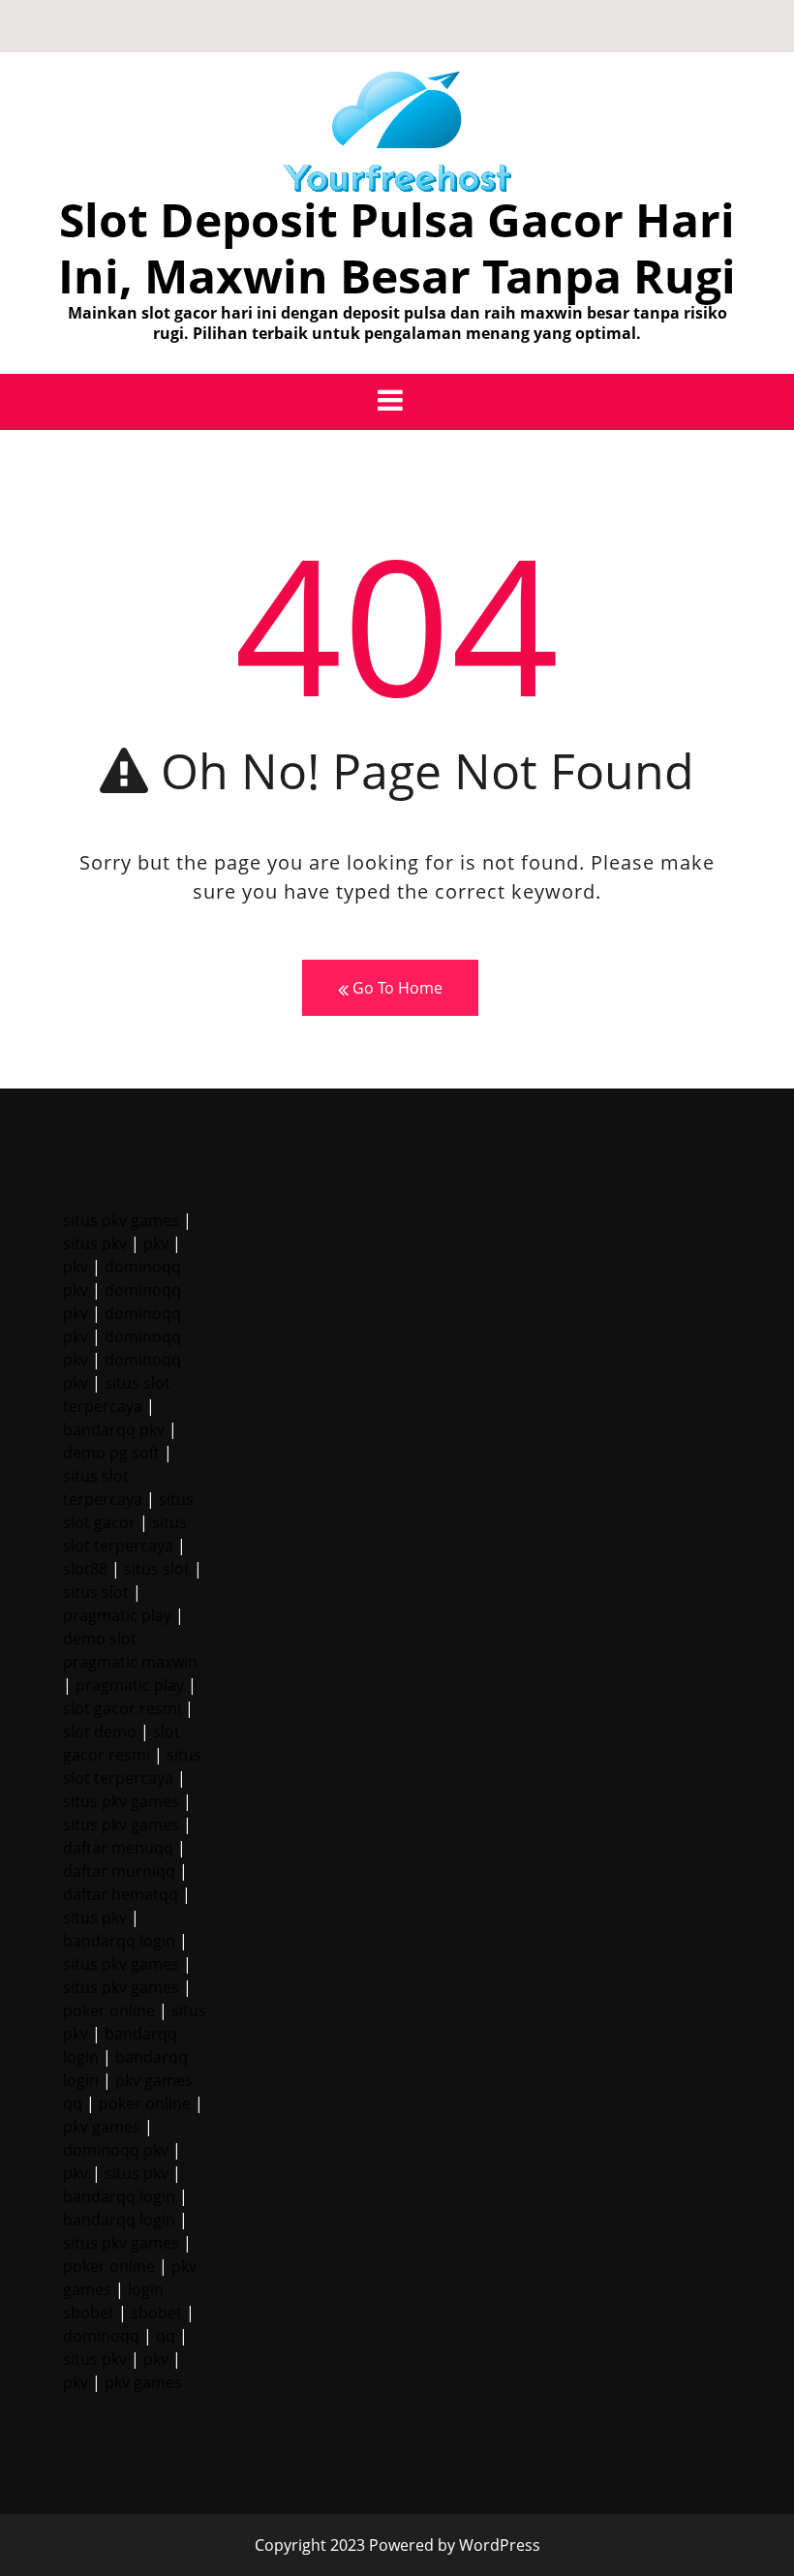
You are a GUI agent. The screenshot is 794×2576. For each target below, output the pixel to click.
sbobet (156, 2313)
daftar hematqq (121, 1894)
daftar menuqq (118, 1848)
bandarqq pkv (114, 1429)
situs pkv (95, 1243)
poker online (109, 2010)
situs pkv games (121, 1220)
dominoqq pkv (116, 2150)
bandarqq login (119, 1941)
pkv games (102, 2127)
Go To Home (396, 988)
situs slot (157, 1569)
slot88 (85, 1569)
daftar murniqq (119, 1871)
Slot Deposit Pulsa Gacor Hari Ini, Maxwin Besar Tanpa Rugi (397, 247)
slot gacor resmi (122, 1708)
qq (166, 2336)
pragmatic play (117, 1615)
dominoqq (101, 2336)
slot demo (100, 1732)
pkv (156, 1243)
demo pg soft (111, 1453)
